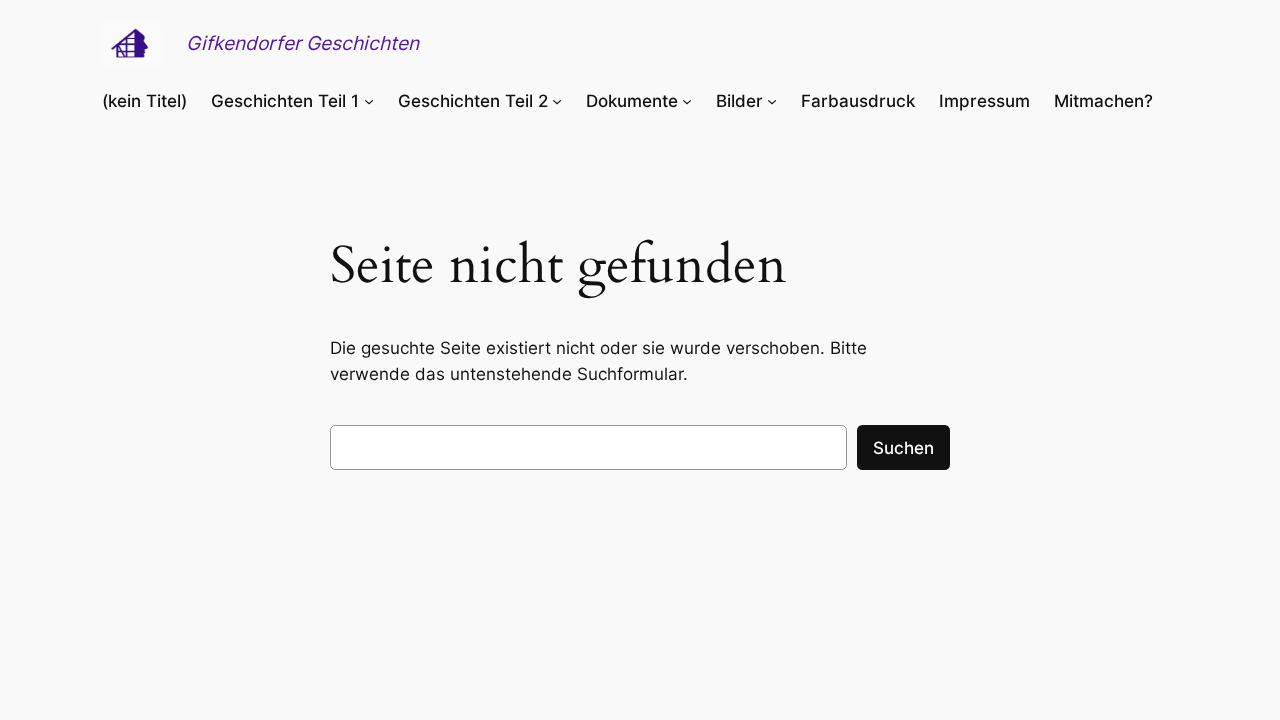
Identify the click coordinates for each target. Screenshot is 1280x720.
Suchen (903, 448)
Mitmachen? (1103, 101)
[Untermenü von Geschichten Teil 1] (369, 101)
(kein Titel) (144, 101)
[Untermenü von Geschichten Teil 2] (557, 101)
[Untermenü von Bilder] (772, 101)
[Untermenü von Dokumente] (687, 101)
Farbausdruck (858, 101)
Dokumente (632, 101)
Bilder (739, 101)
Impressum (984, 101)
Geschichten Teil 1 (285, 101)
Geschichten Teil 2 (473, 101)
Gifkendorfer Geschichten (302, 43)
